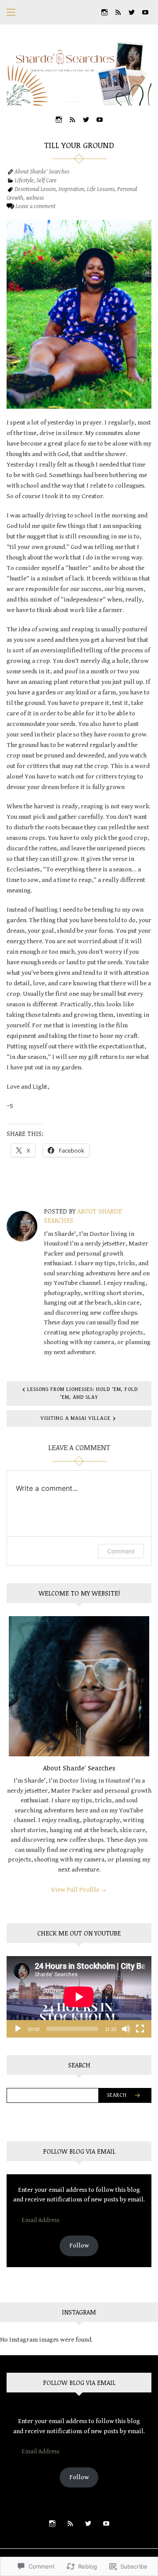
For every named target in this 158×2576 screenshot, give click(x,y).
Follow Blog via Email (79, 2151)
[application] (79, 1997)
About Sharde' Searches (42, 172)
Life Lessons (101, 189)
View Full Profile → (79, 1890)
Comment (121, 1551)
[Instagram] (104, 12)
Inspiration (71, 189)
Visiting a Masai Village (75, 1418)
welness (35, 198)
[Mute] (126, 2029)
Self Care (47, 180)
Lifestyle (24, 180)
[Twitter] (132, 12)
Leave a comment (35, 206)
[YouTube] (145, 12)
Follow (79, 2245)
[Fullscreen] (140, 2029)
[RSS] (118, 12)
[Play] (18, 2029)
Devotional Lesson (35, 189)
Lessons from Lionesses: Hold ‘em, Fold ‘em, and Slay (83, 1393)
